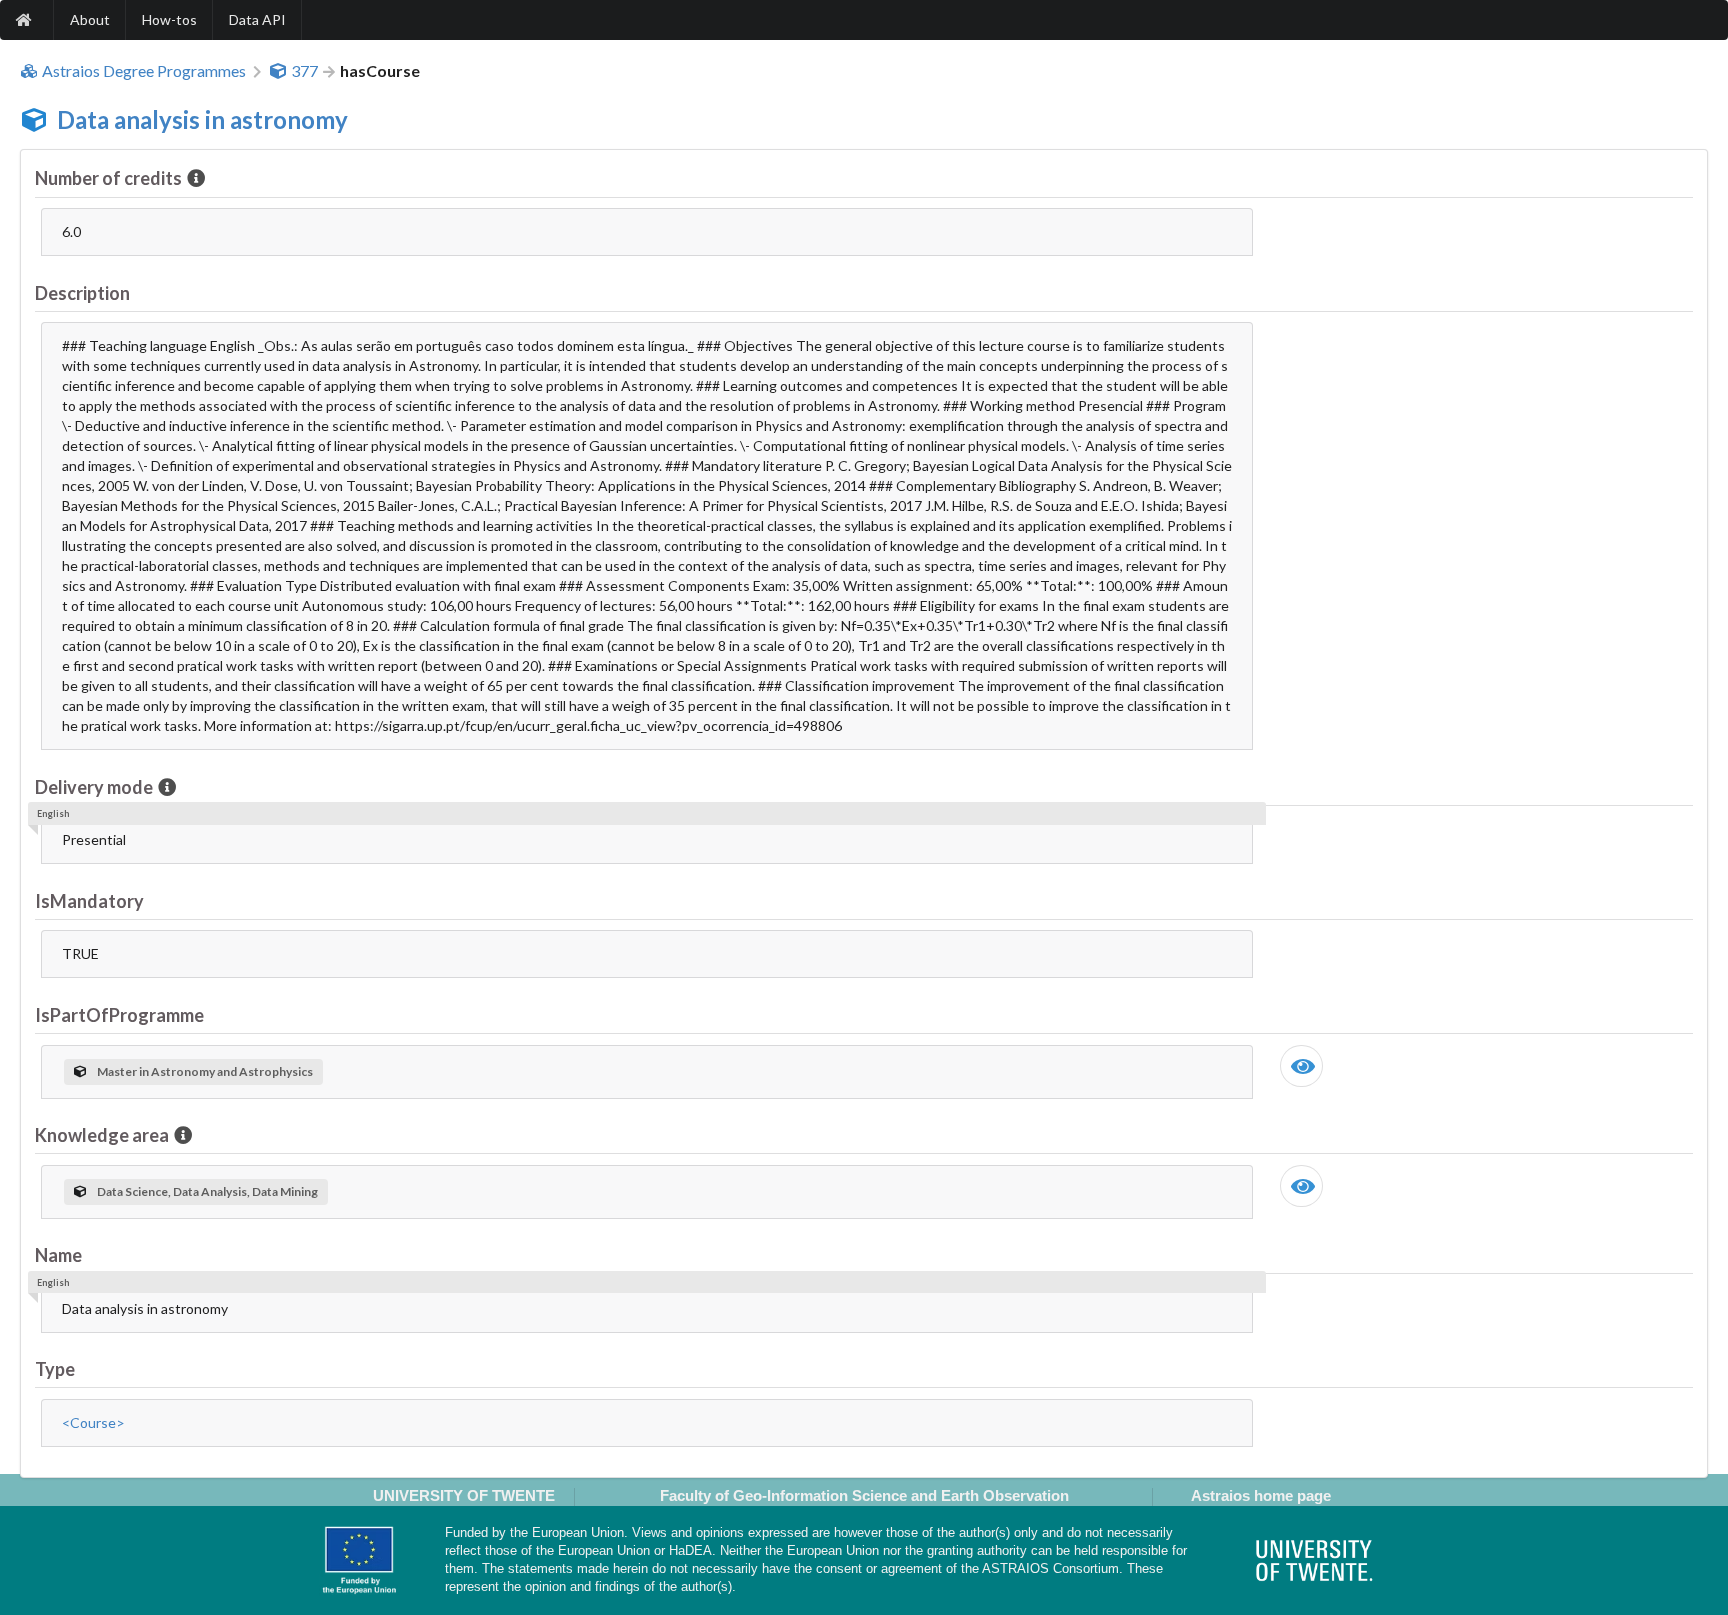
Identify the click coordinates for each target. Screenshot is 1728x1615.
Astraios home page (1261, 1495)
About (90, 19)
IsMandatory (89, 901)
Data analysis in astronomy (202, 119)
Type (55, 1369)
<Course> (93, 1422)
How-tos (169, 19)
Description (82, 293)
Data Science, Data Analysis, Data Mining (207, 1191)
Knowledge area (102, 1135)
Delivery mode (94, 787)
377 (304, 71)
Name (58, 1255)
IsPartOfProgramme (119, 1015)
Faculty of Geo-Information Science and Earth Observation (864, 1495)
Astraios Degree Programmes (144, 71)
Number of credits (108, 178)
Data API (257, 19)
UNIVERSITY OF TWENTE (464, 1495)
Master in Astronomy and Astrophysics (205, 1071)
